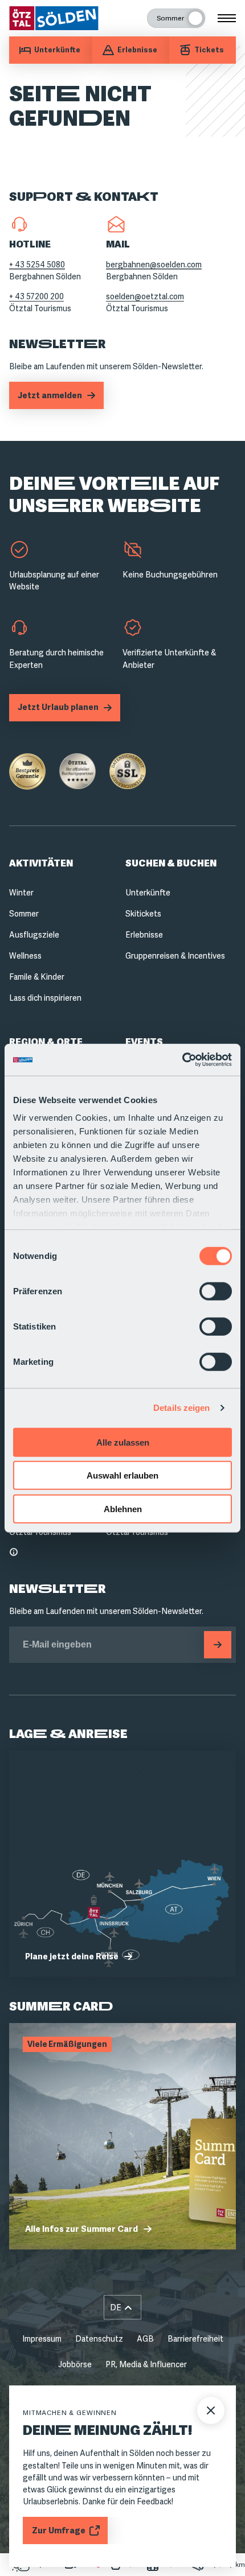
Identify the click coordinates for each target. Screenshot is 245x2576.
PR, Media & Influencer (146, 2364)
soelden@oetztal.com (145, 296)
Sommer (24, 914)
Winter (21, 893)
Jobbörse (75, 2364)
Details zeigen (181, 1408)
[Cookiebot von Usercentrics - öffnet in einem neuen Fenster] (182, 1060)
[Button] (218, 1645)
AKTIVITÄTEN (41, 863)
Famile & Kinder (37, 977)
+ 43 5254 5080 (37, 265)
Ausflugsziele (34, 935)
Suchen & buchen (171, 863)
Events (144, 1042)
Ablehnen (123, 1508)
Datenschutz (99, 2339)
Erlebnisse (144, 935)
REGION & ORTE (46, 1042)
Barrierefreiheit (195, 2339)
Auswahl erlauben (122, 1475)
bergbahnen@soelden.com (154, 265)
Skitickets (143, 914)
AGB (145, 2339)
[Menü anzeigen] (227, 18)
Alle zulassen (123, 1442)
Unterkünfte (148, 893)
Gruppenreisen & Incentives (175, 956)
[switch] (216, 1291)
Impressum (42, 2339)
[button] (122, 2307)
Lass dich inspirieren (45, 998)
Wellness (25, 956)
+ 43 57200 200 (36, 296)
